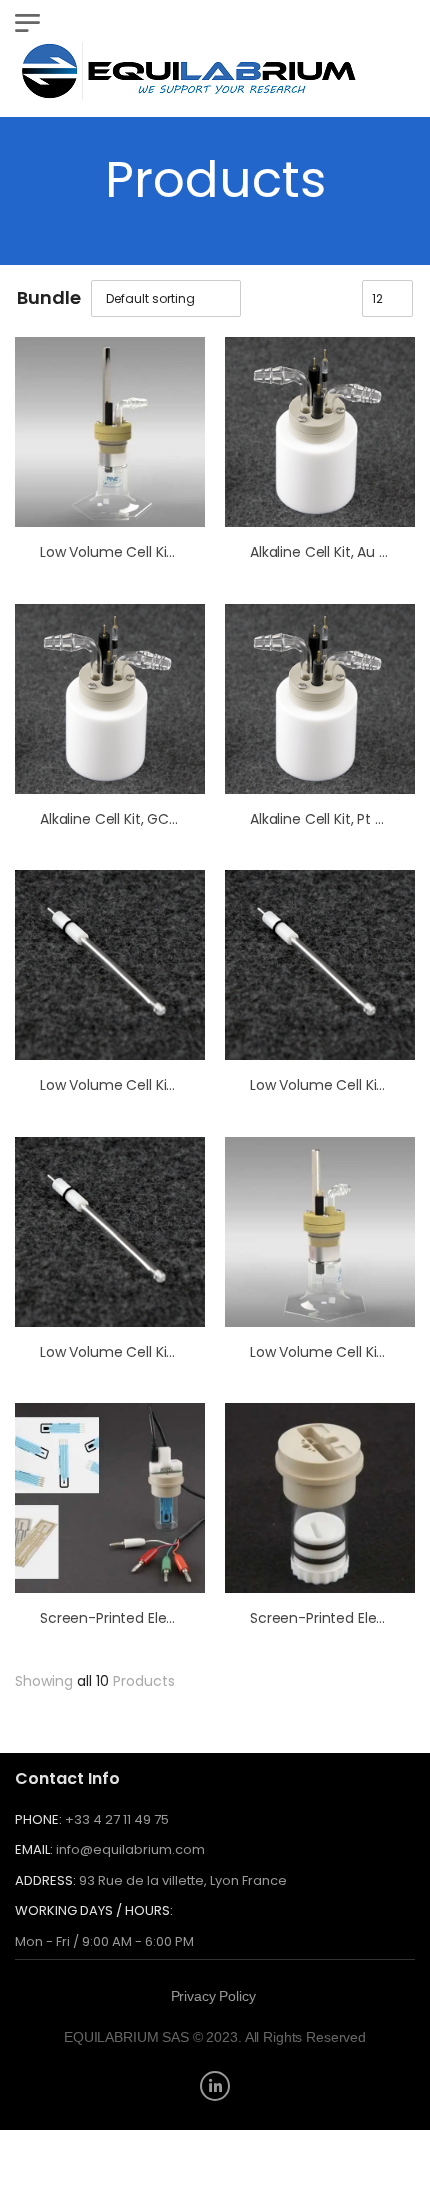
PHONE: (38, 1819)
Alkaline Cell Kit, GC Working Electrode (168, 819)
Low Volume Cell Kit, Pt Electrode (150, 1352)
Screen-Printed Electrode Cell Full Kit (164, 1618)
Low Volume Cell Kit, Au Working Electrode (182, 1085)
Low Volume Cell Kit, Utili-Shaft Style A (168, 552)
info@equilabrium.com (130, 1849)
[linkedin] (215, 2086)
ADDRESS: (45, 1880)
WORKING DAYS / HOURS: (94, 1911)
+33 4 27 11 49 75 (117, 1819)
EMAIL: (34, 1849)
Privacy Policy (213, 1996)
